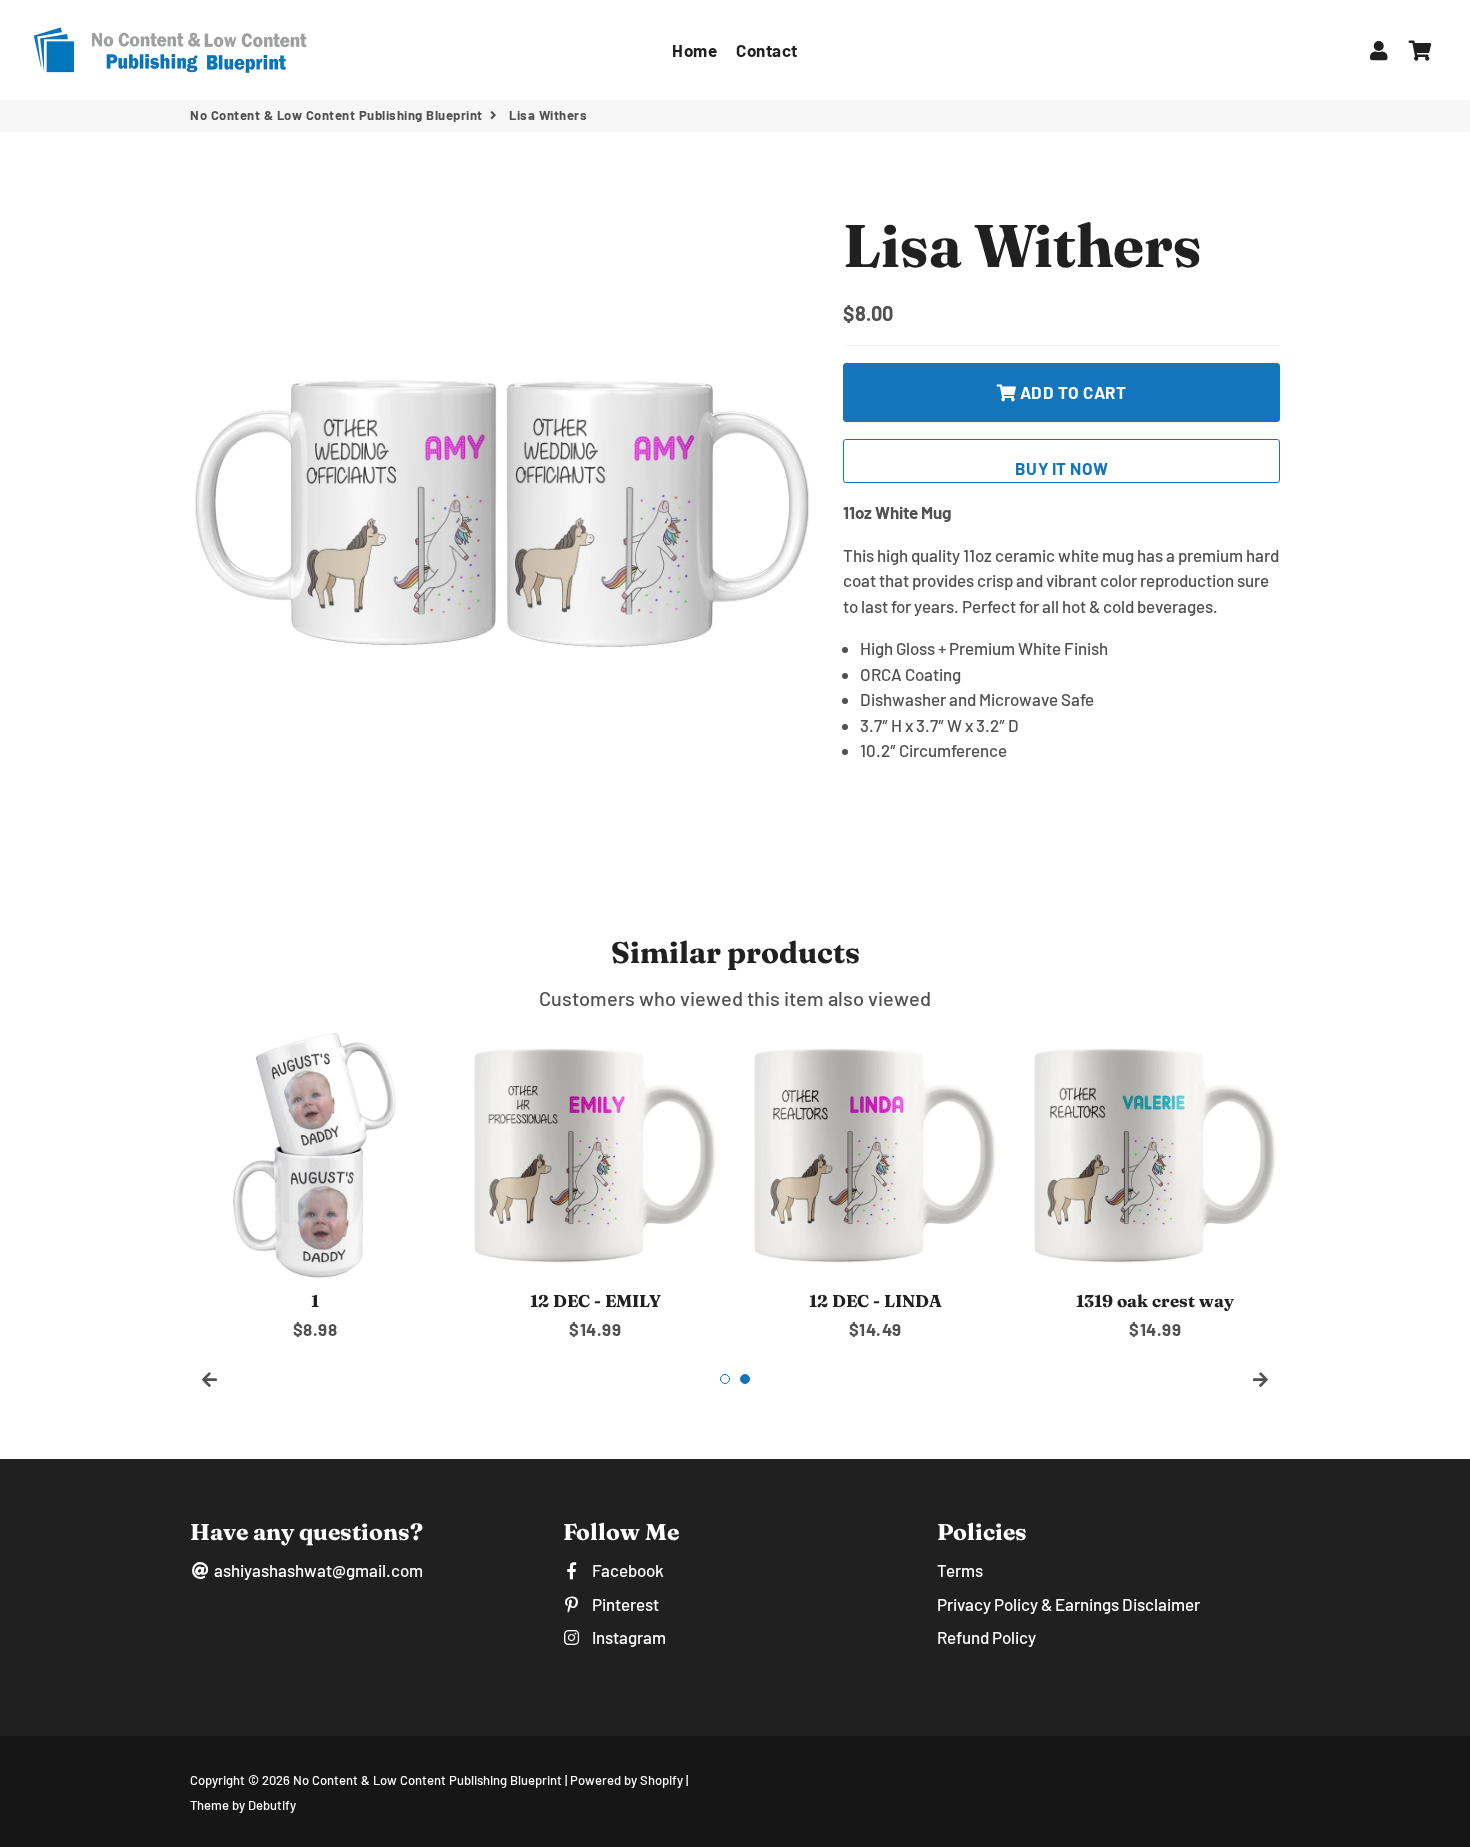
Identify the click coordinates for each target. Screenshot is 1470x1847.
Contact (767, 50)
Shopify (661, 1780)
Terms (960, 1570)
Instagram (627, 1637)
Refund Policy (986, 1637)
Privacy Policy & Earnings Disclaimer (1068, 1604)
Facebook (626, 1570)
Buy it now (1062, 468)
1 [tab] (725, 1379)
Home (694, 50)
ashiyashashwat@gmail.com (317, 1570)
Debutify (272, 1805)
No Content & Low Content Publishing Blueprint (336, 115)
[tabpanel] (315, 1186)
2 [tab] (745, 1379)
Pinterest (623, 1604)
